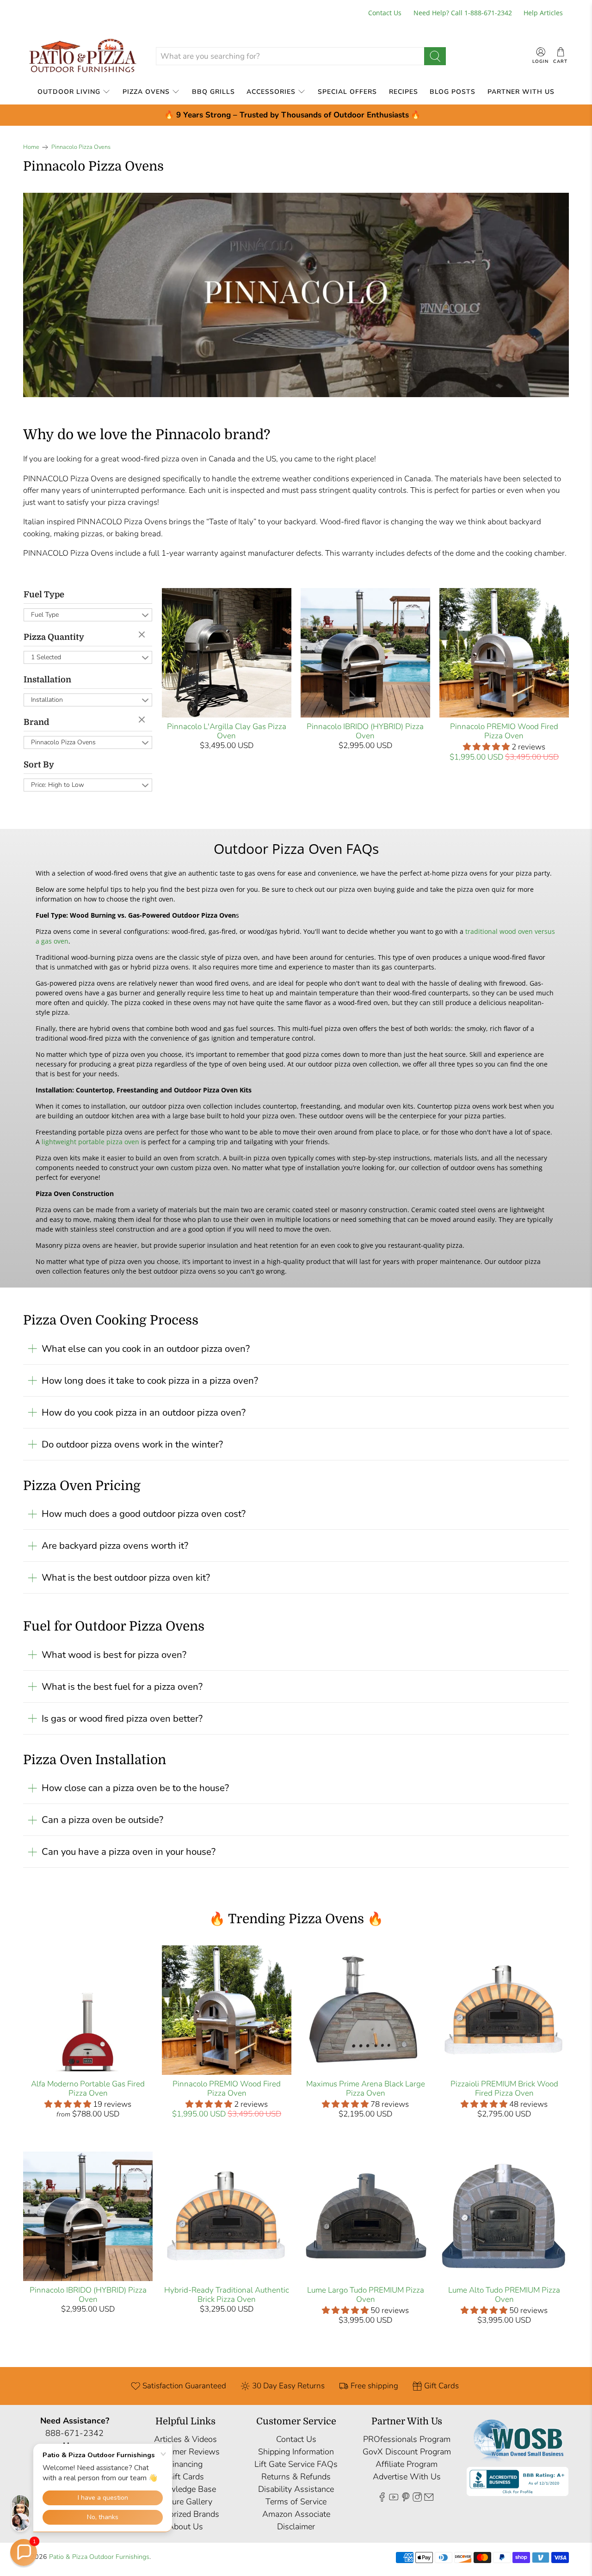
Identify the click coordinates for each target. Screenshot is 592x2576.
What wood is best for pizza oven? (114, 1655)
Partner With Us (521, 92)
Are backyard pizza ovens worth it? (115, 1546)
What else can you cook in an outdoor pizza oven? (146, 1349)
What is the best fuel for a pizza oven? (122, 1687)
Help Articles (543, 13)
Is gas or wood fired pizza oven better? (122, 1718)
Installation (47, 680)
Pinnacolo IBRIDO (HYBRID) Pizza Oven (365, 731)
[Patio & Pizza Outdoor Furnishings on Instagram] (417, 2499)
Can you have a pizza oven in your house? (129, 1852)
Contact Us (385, 13)
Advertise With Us (407, 2477)
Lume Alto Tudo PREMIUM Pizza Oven (504, 2295)
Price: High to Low (58, 785)
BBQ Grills (213, 92)
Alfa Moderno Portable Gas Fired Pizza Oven (88, 2088)
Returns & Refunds (296, 2477)
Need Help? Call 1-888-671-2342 (463, 13)
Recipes (404, 92)
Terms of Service (296, 2502)
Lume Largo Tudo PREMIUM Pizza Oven (366, 2295)
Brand (36, 722)
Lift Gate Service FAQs (296, 2464)
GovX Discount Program (407, 2452)
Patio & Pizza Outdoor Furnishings (99, 2557)
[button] (24, 2552)
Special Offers (347, 92)
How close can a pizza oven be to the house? (135, 1788)
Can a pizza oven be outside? (102, 1820)
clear (143, 635)
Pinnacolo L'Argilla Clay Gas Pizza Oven (227, 731)
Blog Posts (453, 92)
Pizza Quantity (54, 637)
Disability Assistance (296, 2489)
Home (31, 147)
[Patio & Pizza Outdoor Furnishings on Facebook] (382, 2499)
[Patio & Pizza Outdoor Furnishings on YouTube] (394, 2499)
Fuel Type (44, 595)
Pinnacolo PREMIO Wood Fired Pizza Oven (504, 731)
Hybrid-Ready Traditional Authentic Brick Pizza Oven (227, 2295)
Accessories (271, 92)
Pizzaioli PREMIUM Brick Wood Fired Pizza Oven (504, 2088)
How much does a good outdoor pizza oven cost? (144, 1514)
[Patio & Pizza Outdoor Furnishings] (82, 56)
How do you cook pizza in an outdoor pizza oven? (144, 1412)
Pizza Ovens (146, 92)
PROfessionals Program (407, 2439)
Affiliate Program (407, 2464)
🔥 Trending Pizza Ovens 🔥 (296, 1919)
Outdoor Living (69, 92)
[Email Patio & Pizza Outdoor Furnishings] (429, 2499)
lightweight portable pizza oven (90, 1142)
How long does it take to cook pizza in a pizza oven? (150, 1380)
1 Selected (46, 657)
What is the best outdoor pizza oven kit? (126, 1577)
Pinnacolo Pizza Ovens (81, 147)
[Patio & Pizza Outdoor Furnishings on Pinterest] (406, 2499)
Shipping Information (296, 2452)
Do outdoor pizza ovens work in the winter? (132, 1444)
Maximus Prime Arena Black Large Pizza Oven (366, 2088)
